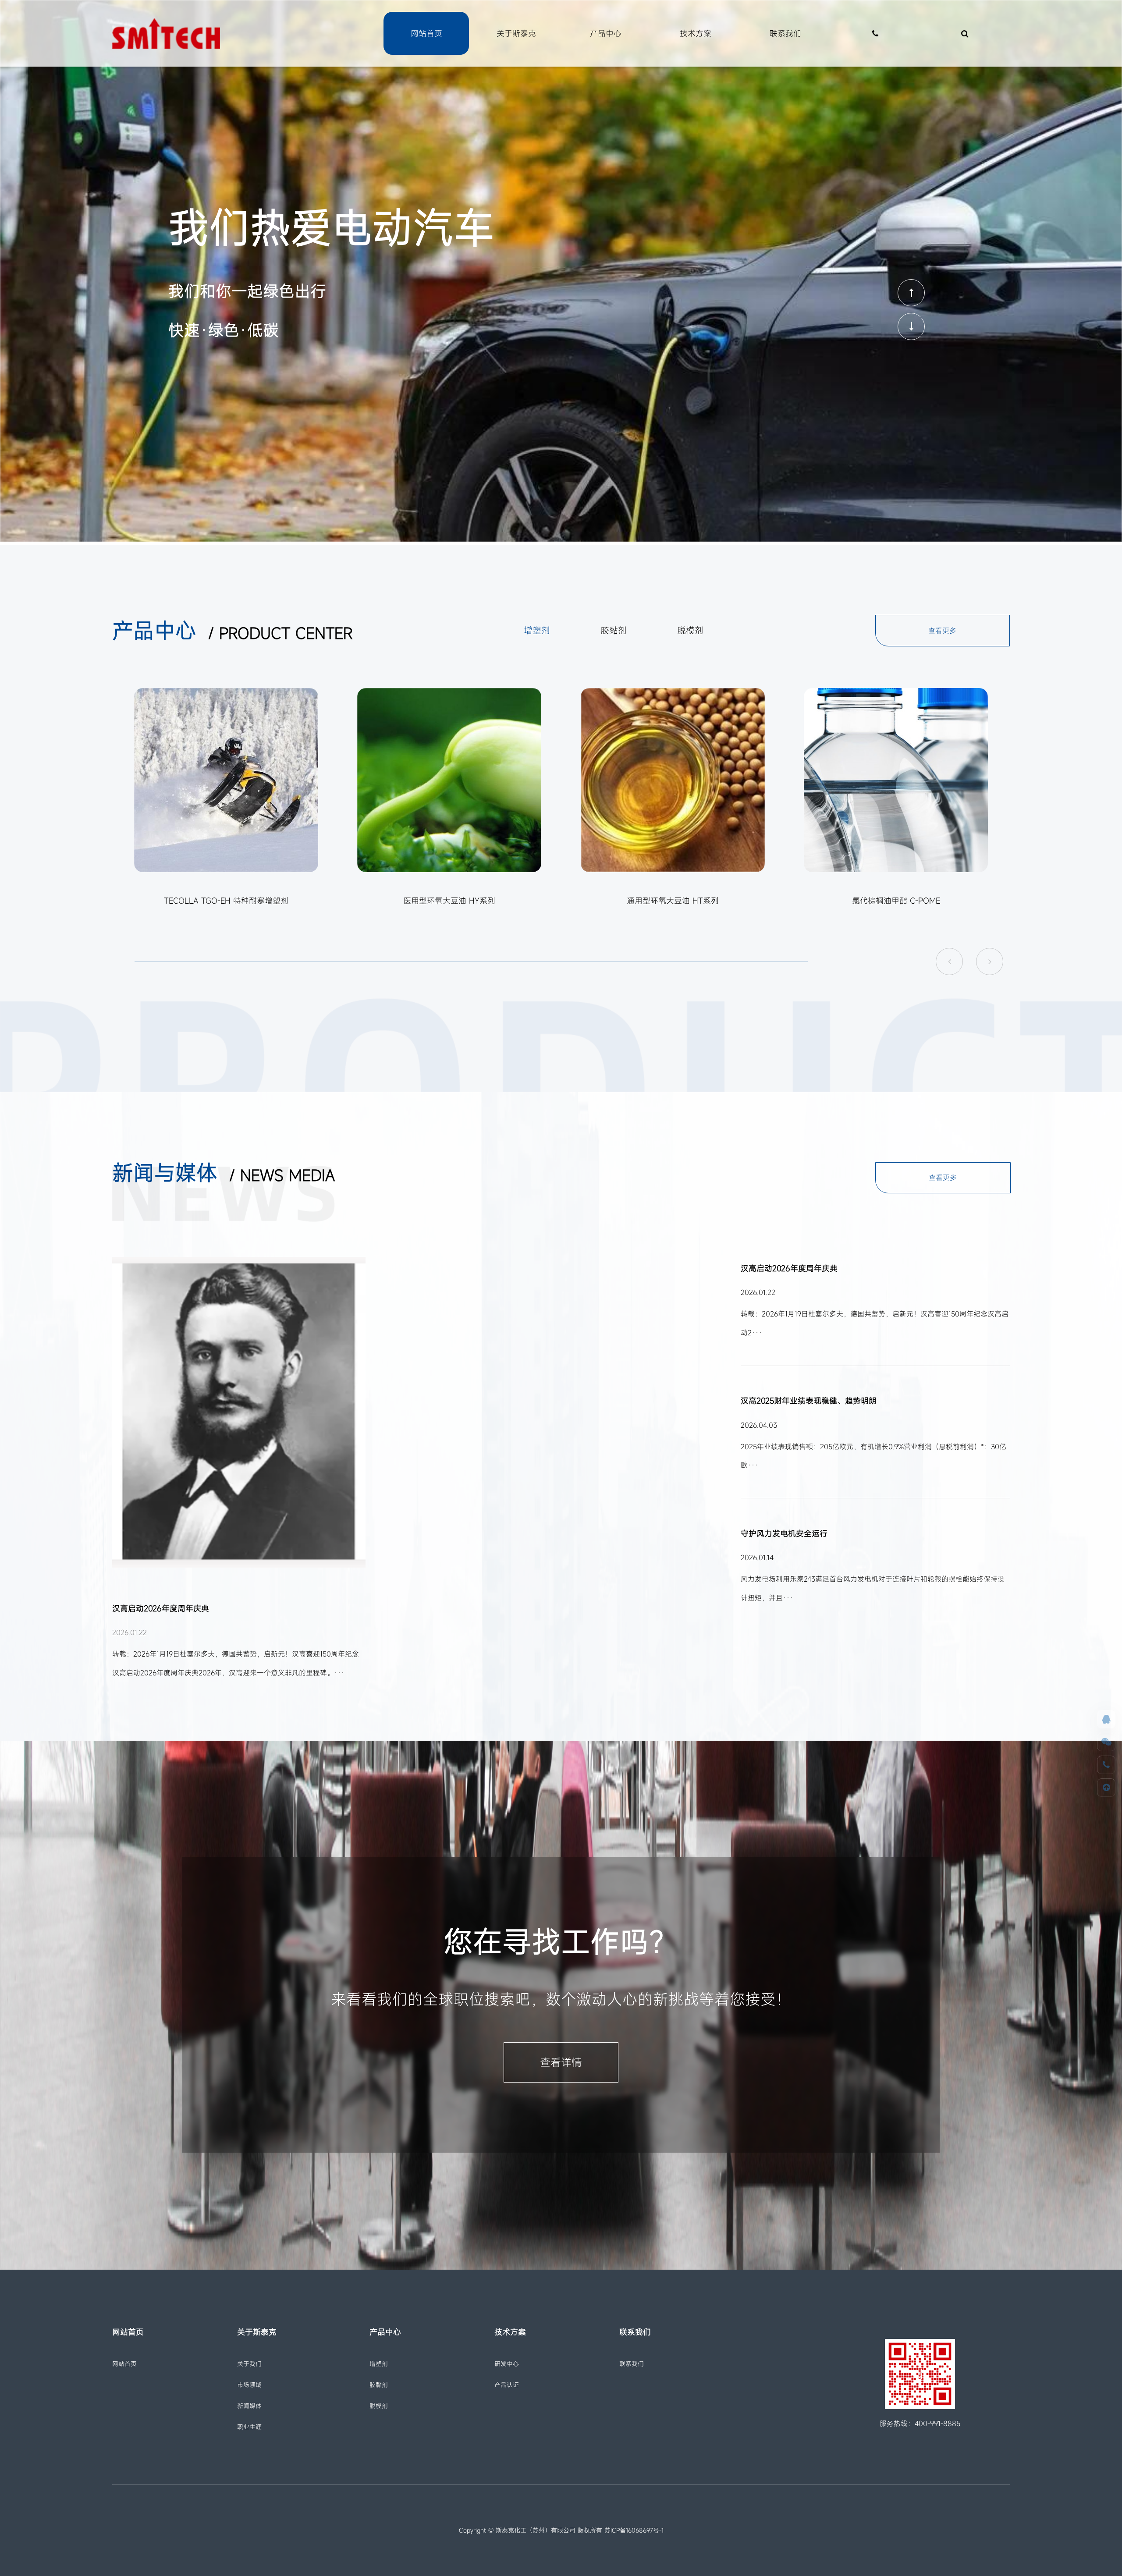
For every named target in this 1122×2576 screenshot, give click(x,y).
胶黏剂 (379, 2385)
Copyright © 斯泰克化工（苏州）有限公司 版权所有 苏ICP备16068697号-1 (561, 2530)
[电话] (1106, 1765)
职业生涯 (249, 2427)
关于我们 (249, 2364)
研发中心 (507, 2364)
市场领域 (249, 2385)
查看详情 (561, 2062)
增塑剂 (379, 2364)
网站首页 (426, 33)
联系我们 (785, 33)
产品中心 (606, 33)
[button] (911, 293)
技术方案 (696, 33)
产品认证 (507, 2385)
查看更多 (942, 631)
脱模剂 (379, 2406)
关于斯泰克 (516, 33)
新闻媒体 (249, 2406)
